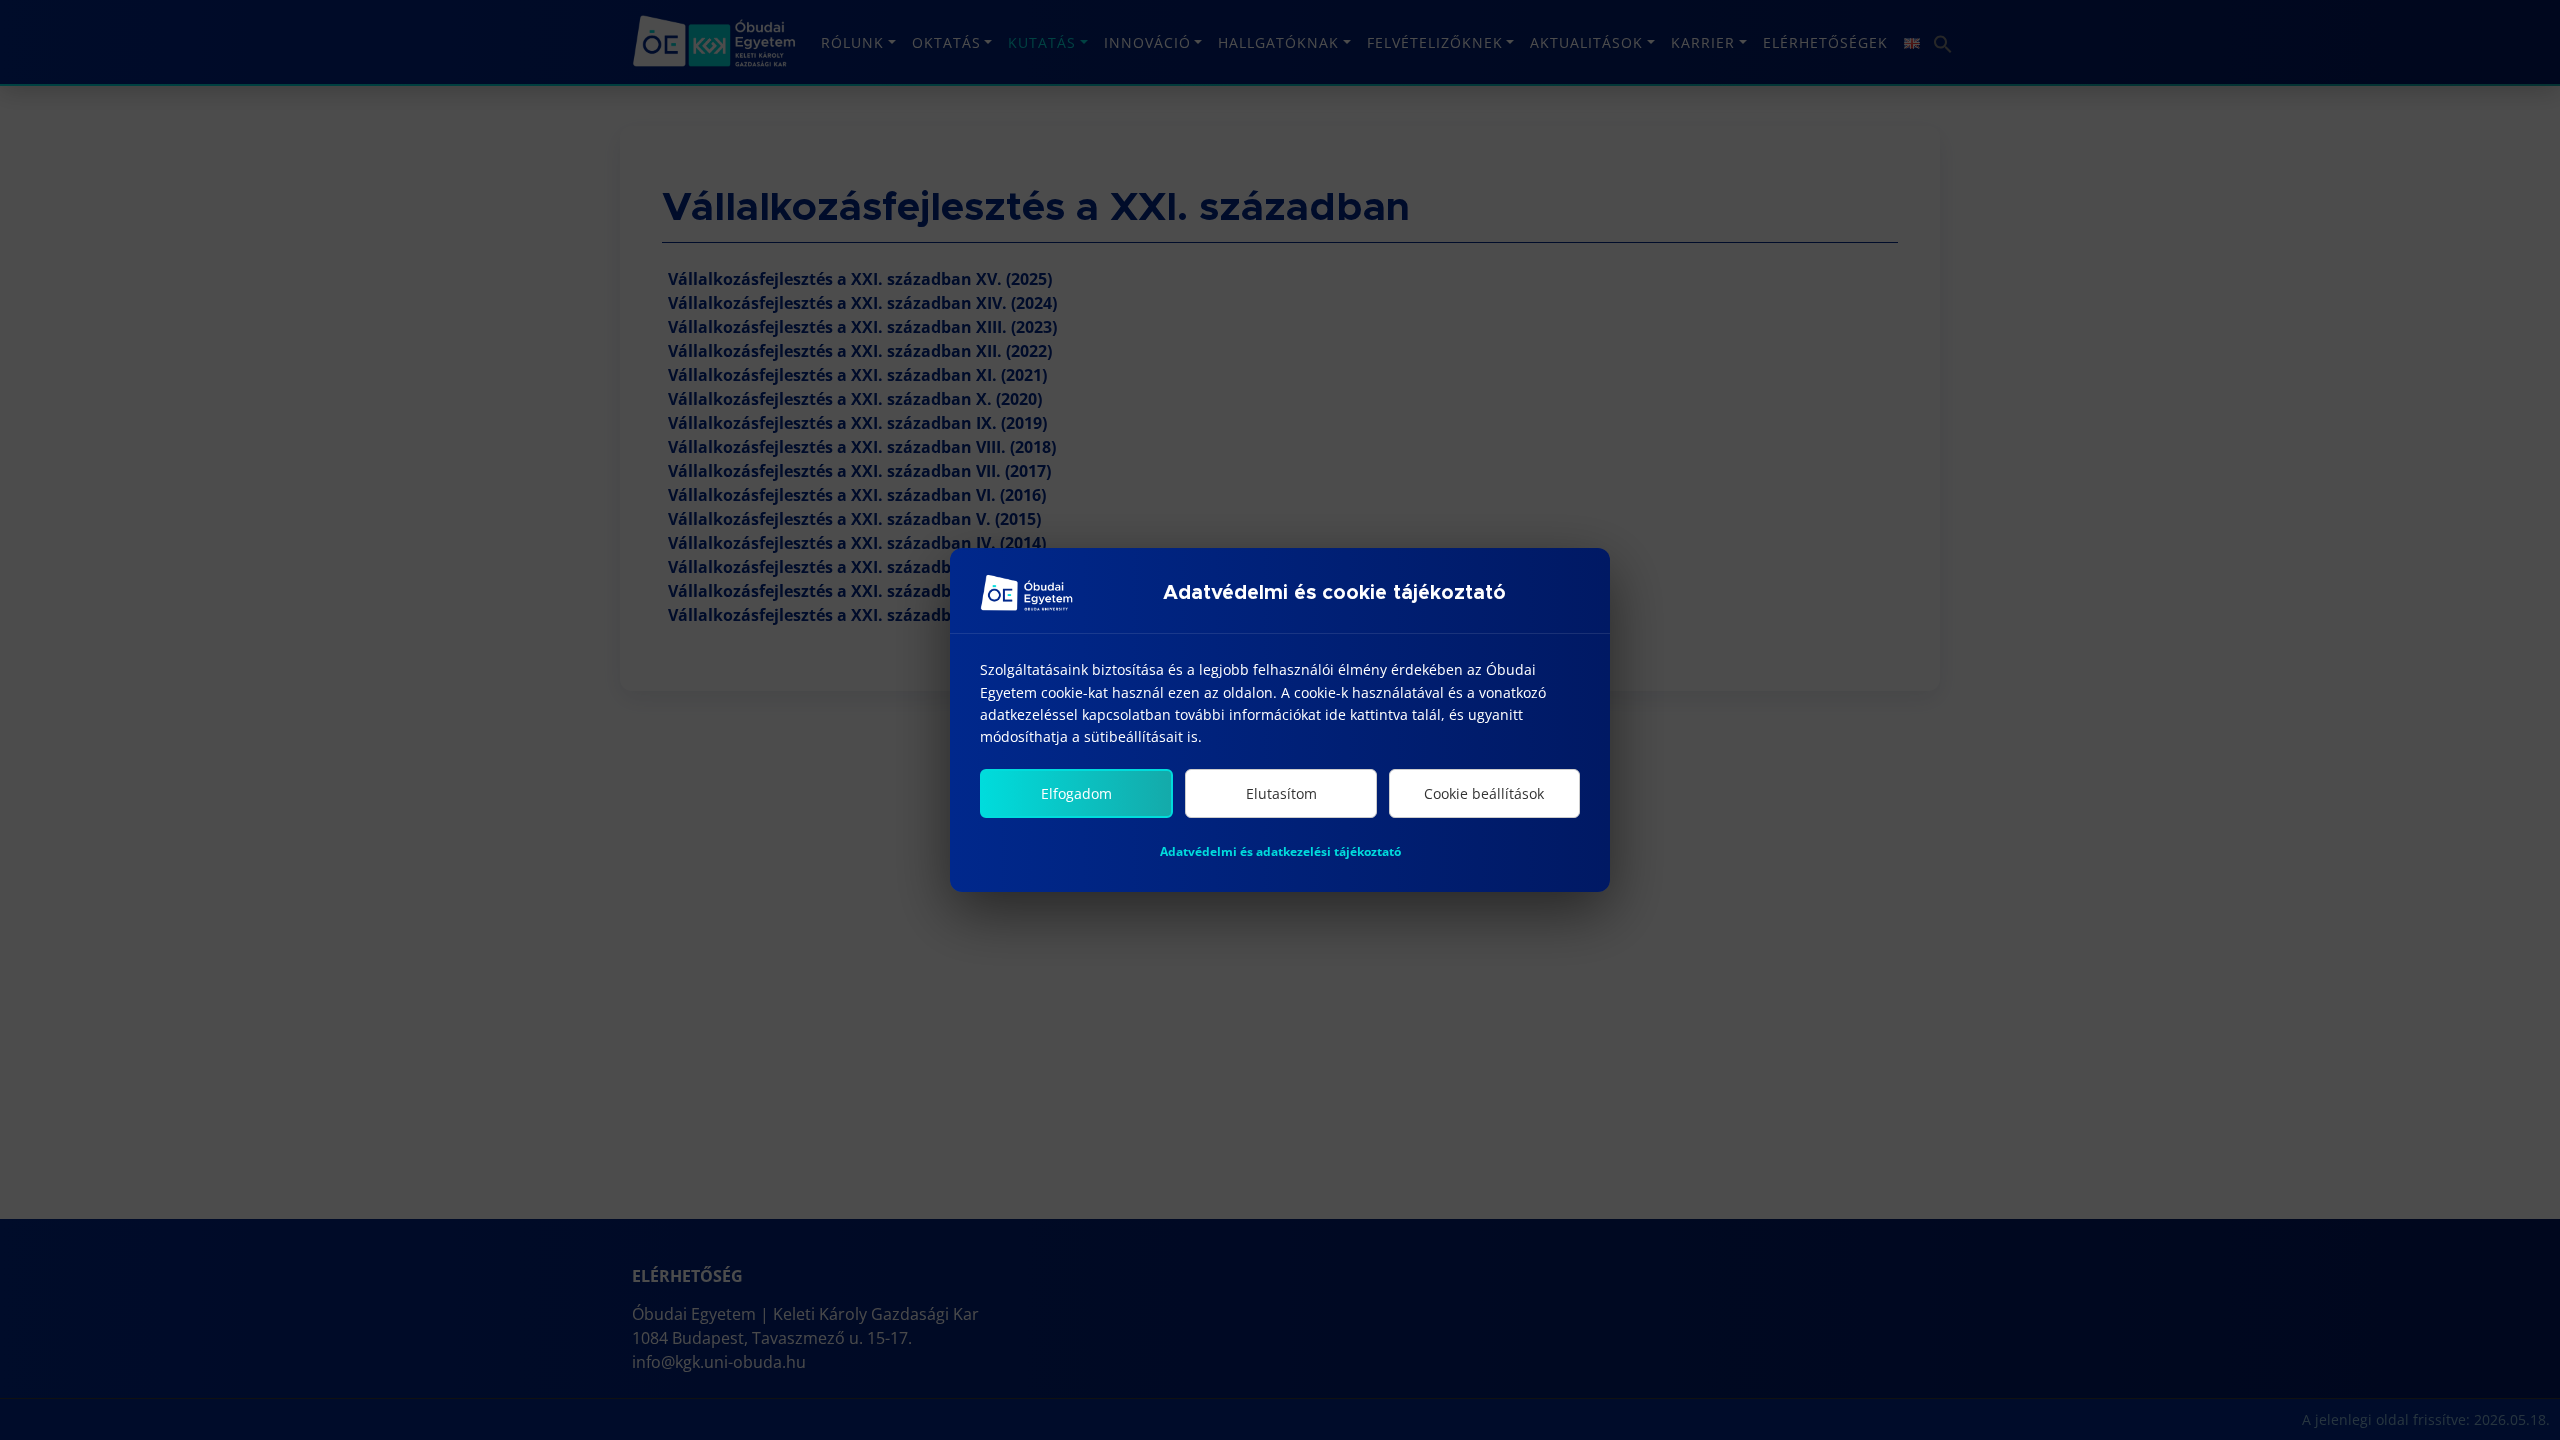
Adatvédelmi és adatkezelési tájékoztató (1280, 851)
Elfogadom (1076, 793)
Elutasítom (1281, 793)
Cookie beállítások (1484, 793)
